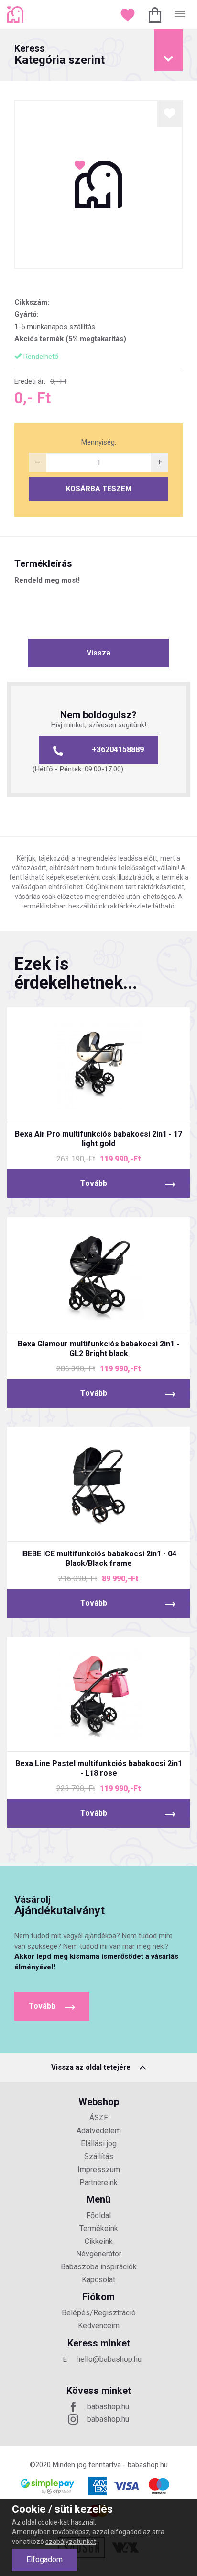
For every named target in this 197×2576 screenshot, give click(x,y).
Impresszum (99, 2169)
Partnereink (98, 2182)
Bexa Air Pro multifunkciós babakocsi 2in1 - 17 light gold (98, 1139)
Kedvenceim (99, 2326)
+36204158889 (118, 750)
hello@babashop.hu (109, 2359)
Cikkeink (99, 2241)
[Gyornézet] (63, 1106)
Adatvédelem (99, 2131)
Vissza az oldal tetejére (92, 2067)
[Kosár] (156, 14)
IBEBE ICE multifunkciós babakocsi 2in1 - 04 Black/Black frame (99, 1558)
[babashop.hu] (16, 14)
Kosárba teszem (99, 489)
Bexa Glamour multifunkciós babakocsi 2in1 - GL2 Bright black (98, 1349)
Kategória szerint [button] (60, 55)
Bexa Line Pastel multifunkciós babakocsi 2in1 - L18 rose (99, 1768)
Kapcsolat (98, 2280)
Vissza (98, 653)
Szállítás (99, 2156)
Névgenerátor (99, 2254)
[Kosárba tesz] (135, 1106)
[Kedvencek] (129, 14)
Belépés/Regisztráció (99, 2313)
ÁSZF (99, 2118)
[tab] (98, 55)
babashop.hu (108, 2407)
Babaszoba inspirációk (99, 2267)
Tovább (94, 1183)
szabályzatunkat (71, 2541)
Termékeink (99, 2228)
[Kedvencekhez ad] (170, 113)
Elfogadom (44, 2559)
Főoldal (98, 2215)
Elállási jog (99, 2144)
